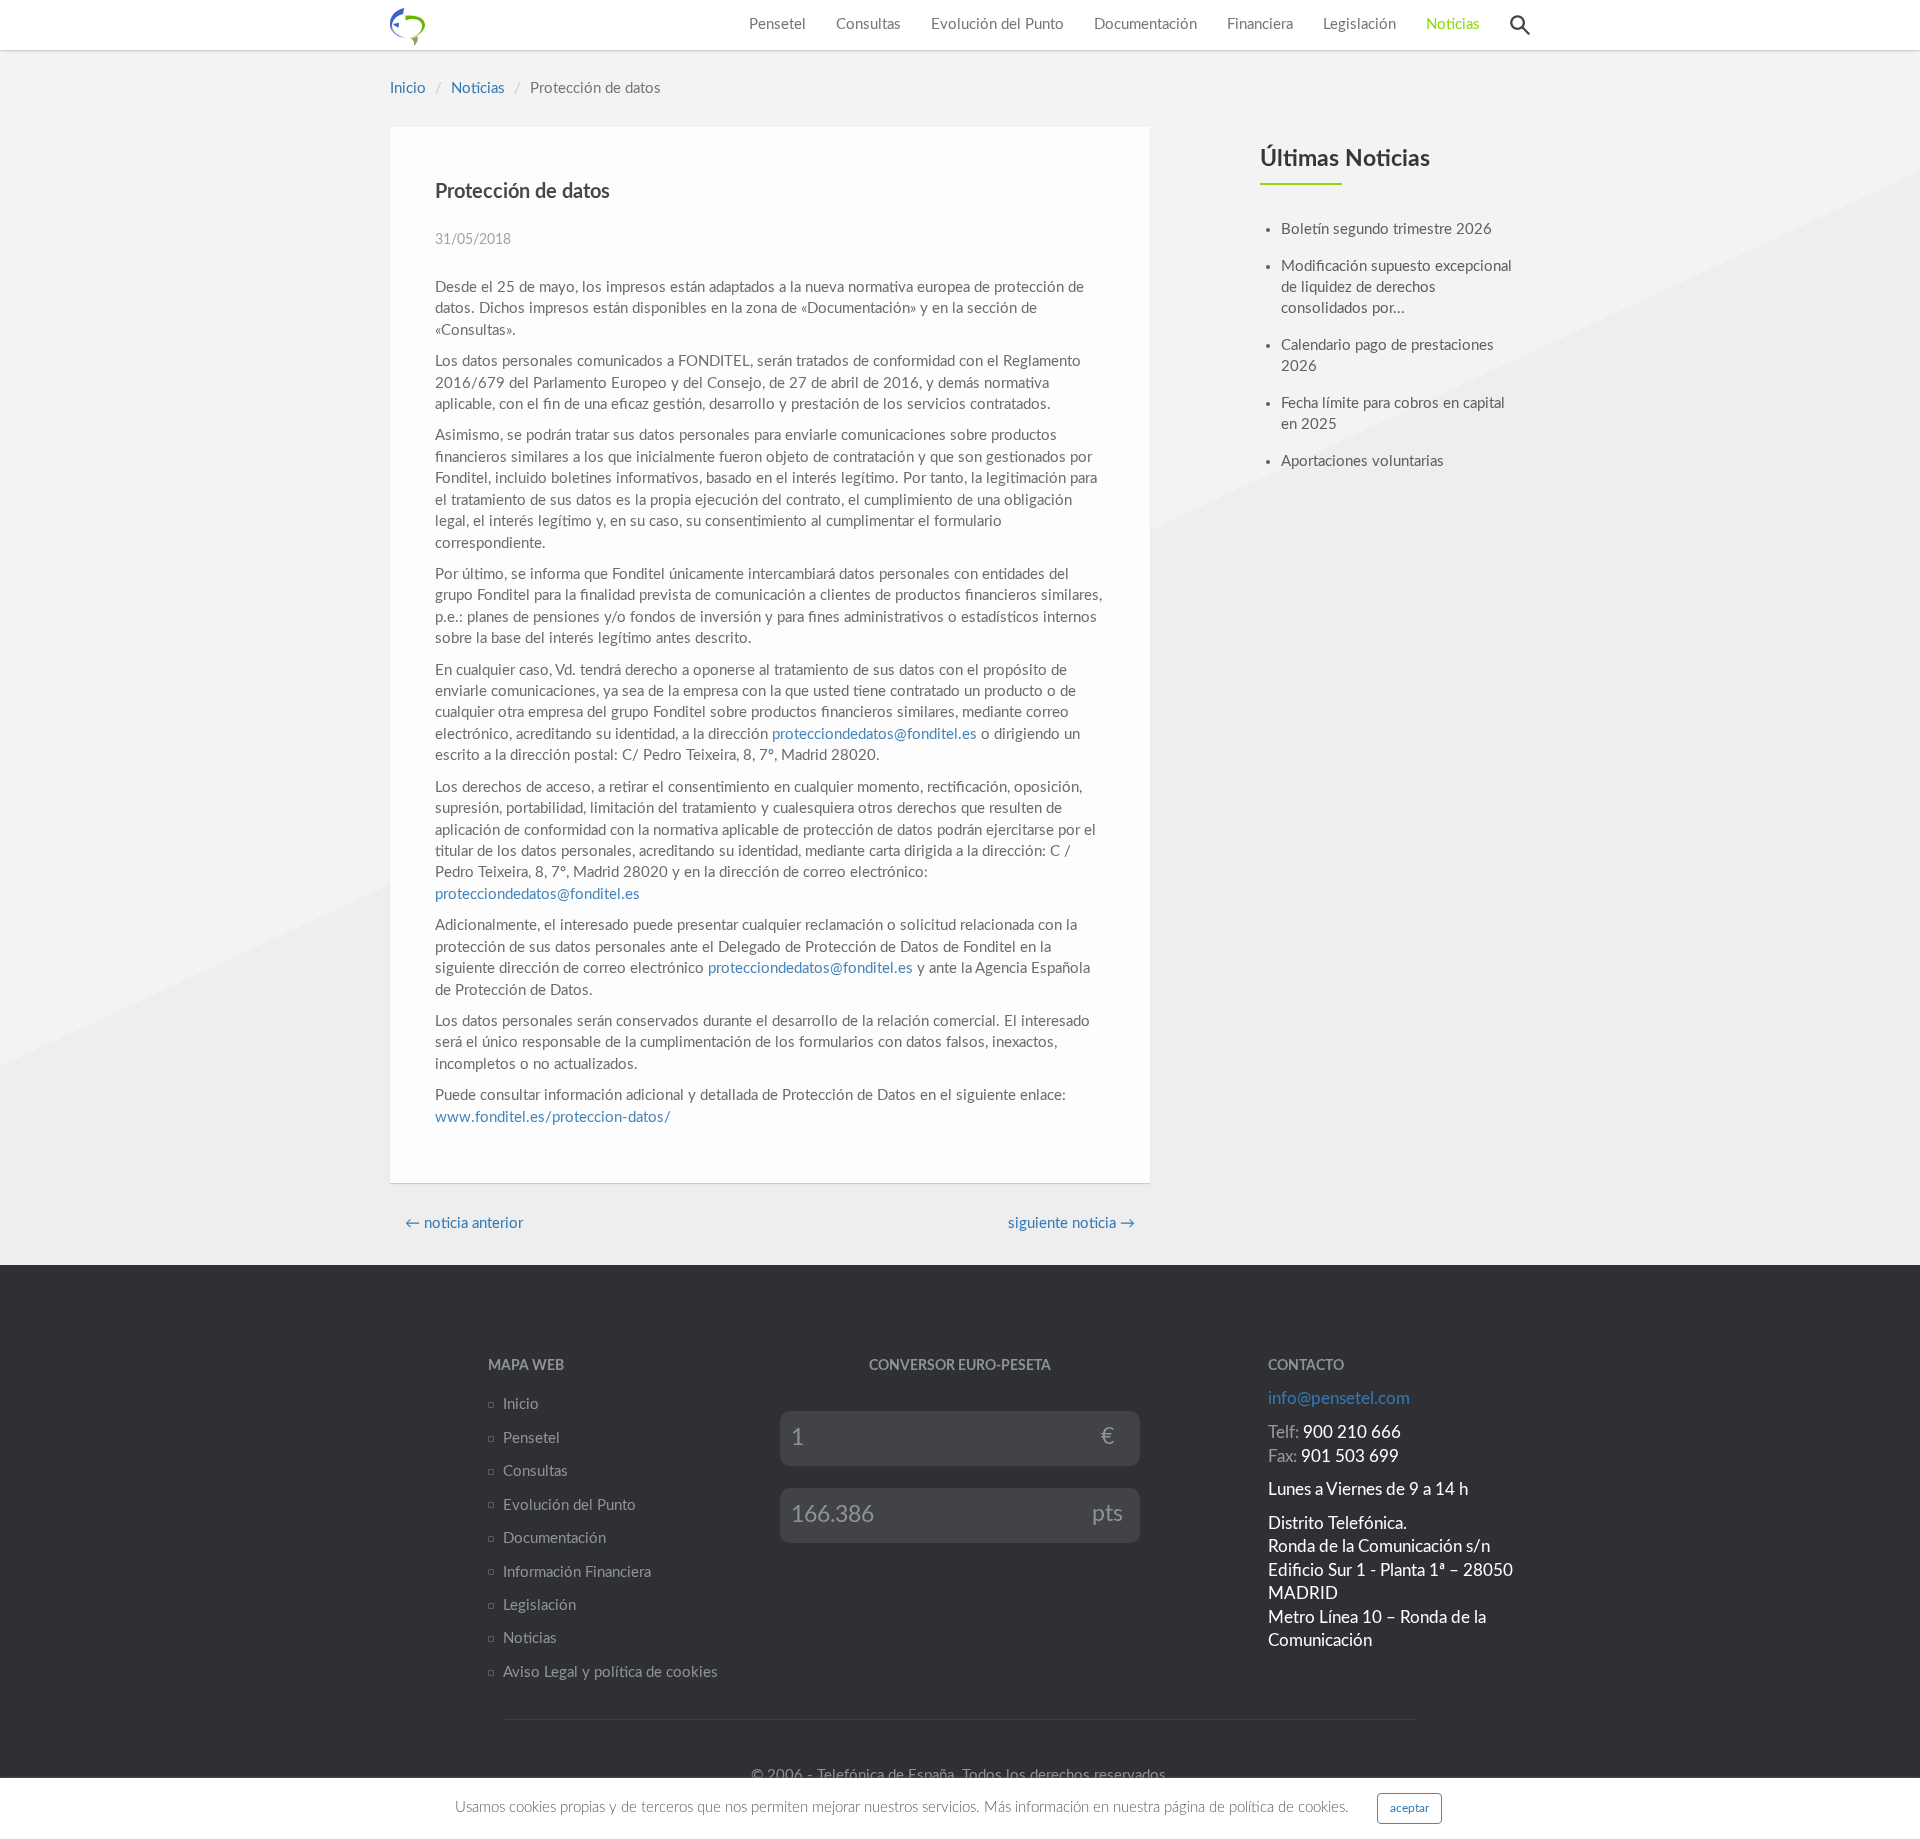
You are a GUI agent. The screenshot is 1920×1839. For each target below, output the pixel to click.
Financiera (1260, 24)
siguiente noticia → (1071, 1223)
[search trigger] (1520, 25)
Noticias (1453, 24)
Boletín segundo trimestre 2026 (1386, 229)
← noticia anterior (464, 1223)
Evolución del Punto (997, 24)
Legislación (1359, 24)
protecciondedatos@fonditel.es (874, 734)
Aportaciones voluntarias (1362, 461)
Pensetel (777, 24)
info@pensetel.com (1339, 1399)
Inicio (408, 88)
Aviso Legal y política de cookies (610, 1672)
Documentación (1145, 24)
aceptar (1409, 1808)
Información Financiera (577, 1572)
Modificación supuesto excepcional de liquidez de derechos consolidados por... (1396, 288)
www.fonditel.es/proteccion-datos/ (553, 1117)
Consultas (868, 24)
